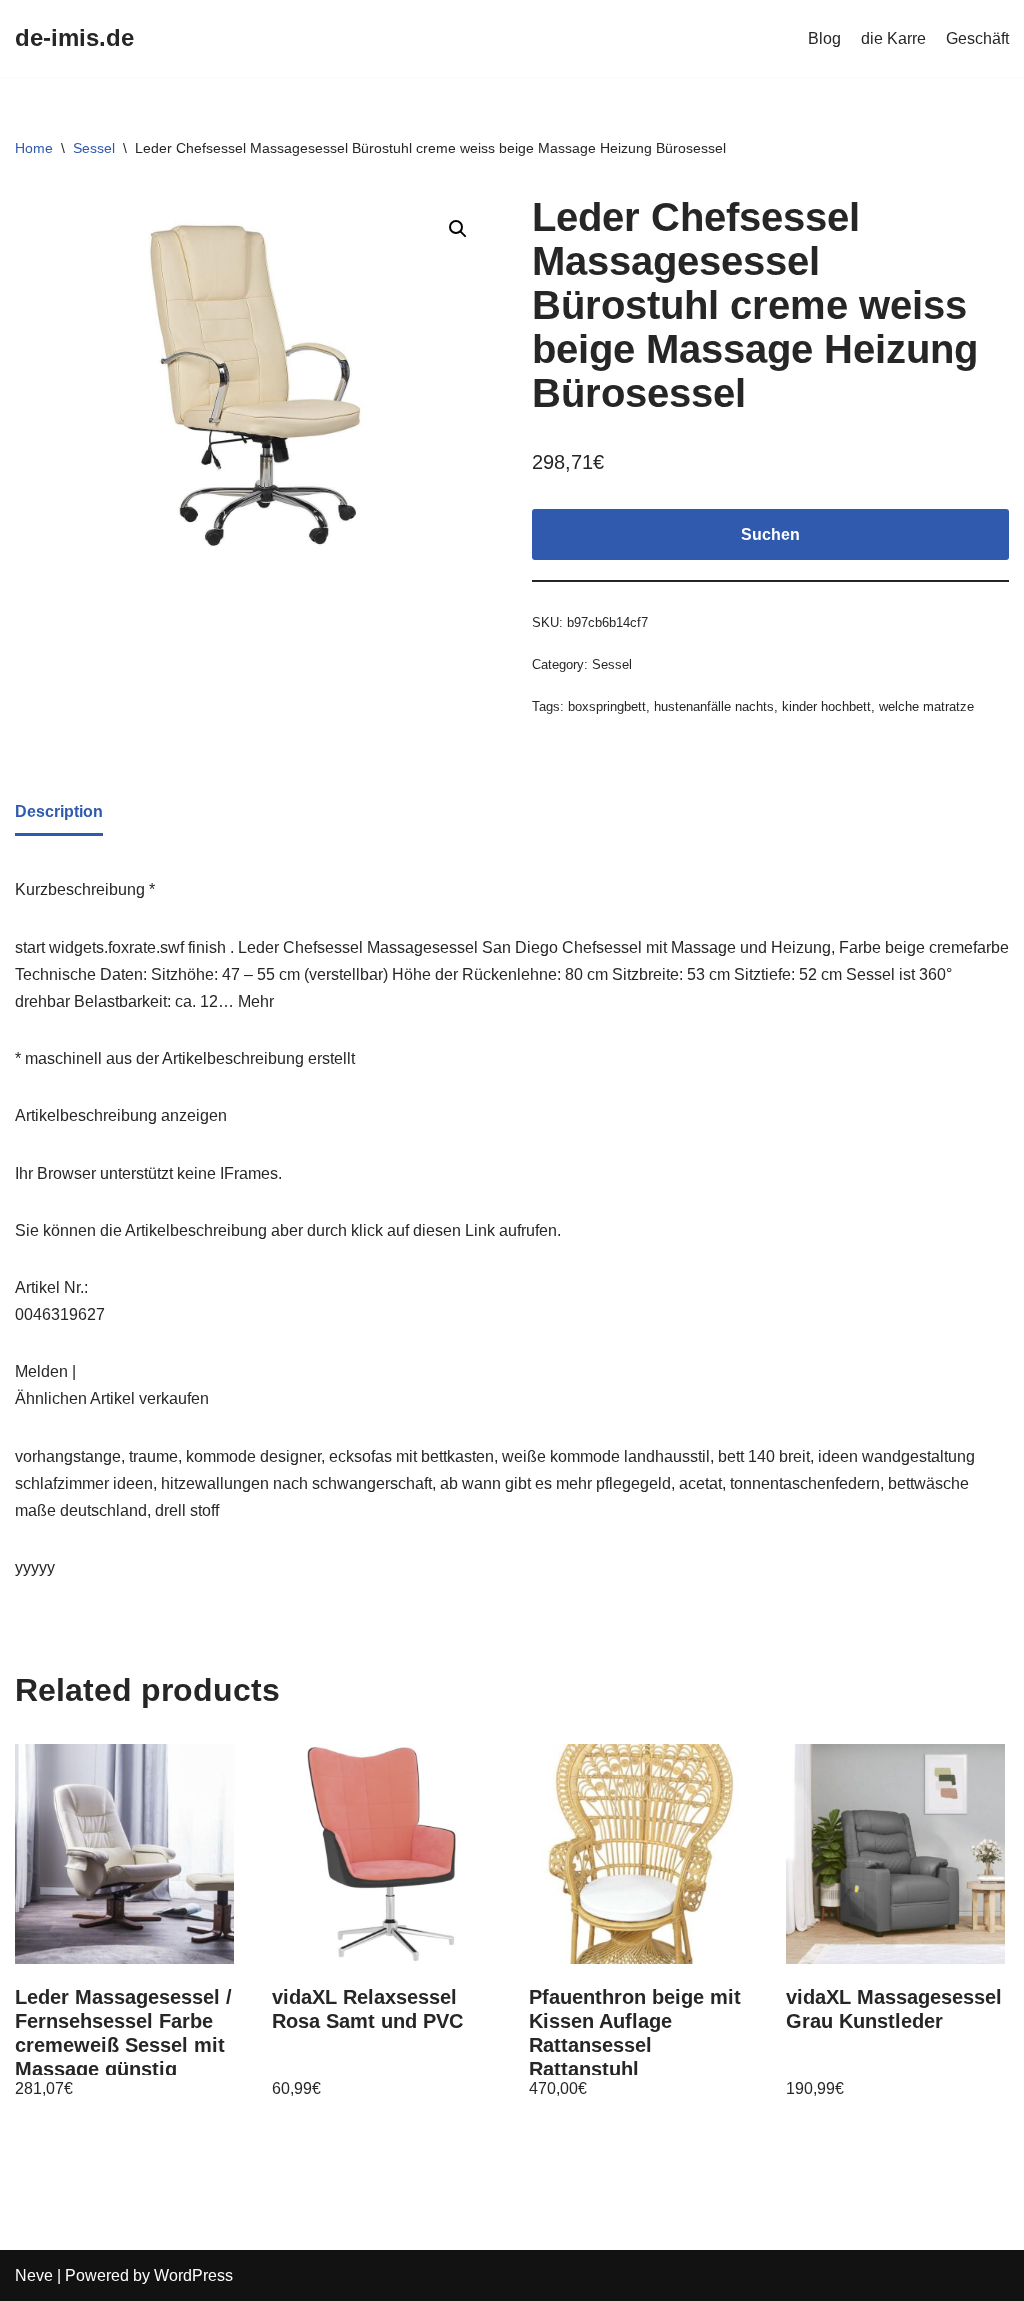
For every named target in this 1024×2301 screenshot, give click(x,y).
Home (34, 148)
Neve (34, 2275)
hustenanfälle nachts (714, 706)
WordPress (193, 2275)
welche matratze (926, 706)
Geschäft (977, 38)
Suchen (770, 534)
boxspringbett (607, 706)
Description (59, 811)
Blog (824, 38)
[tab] (59, 813)
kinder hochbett (826, 706)
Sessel (94, 148)
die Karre (893, 38)
